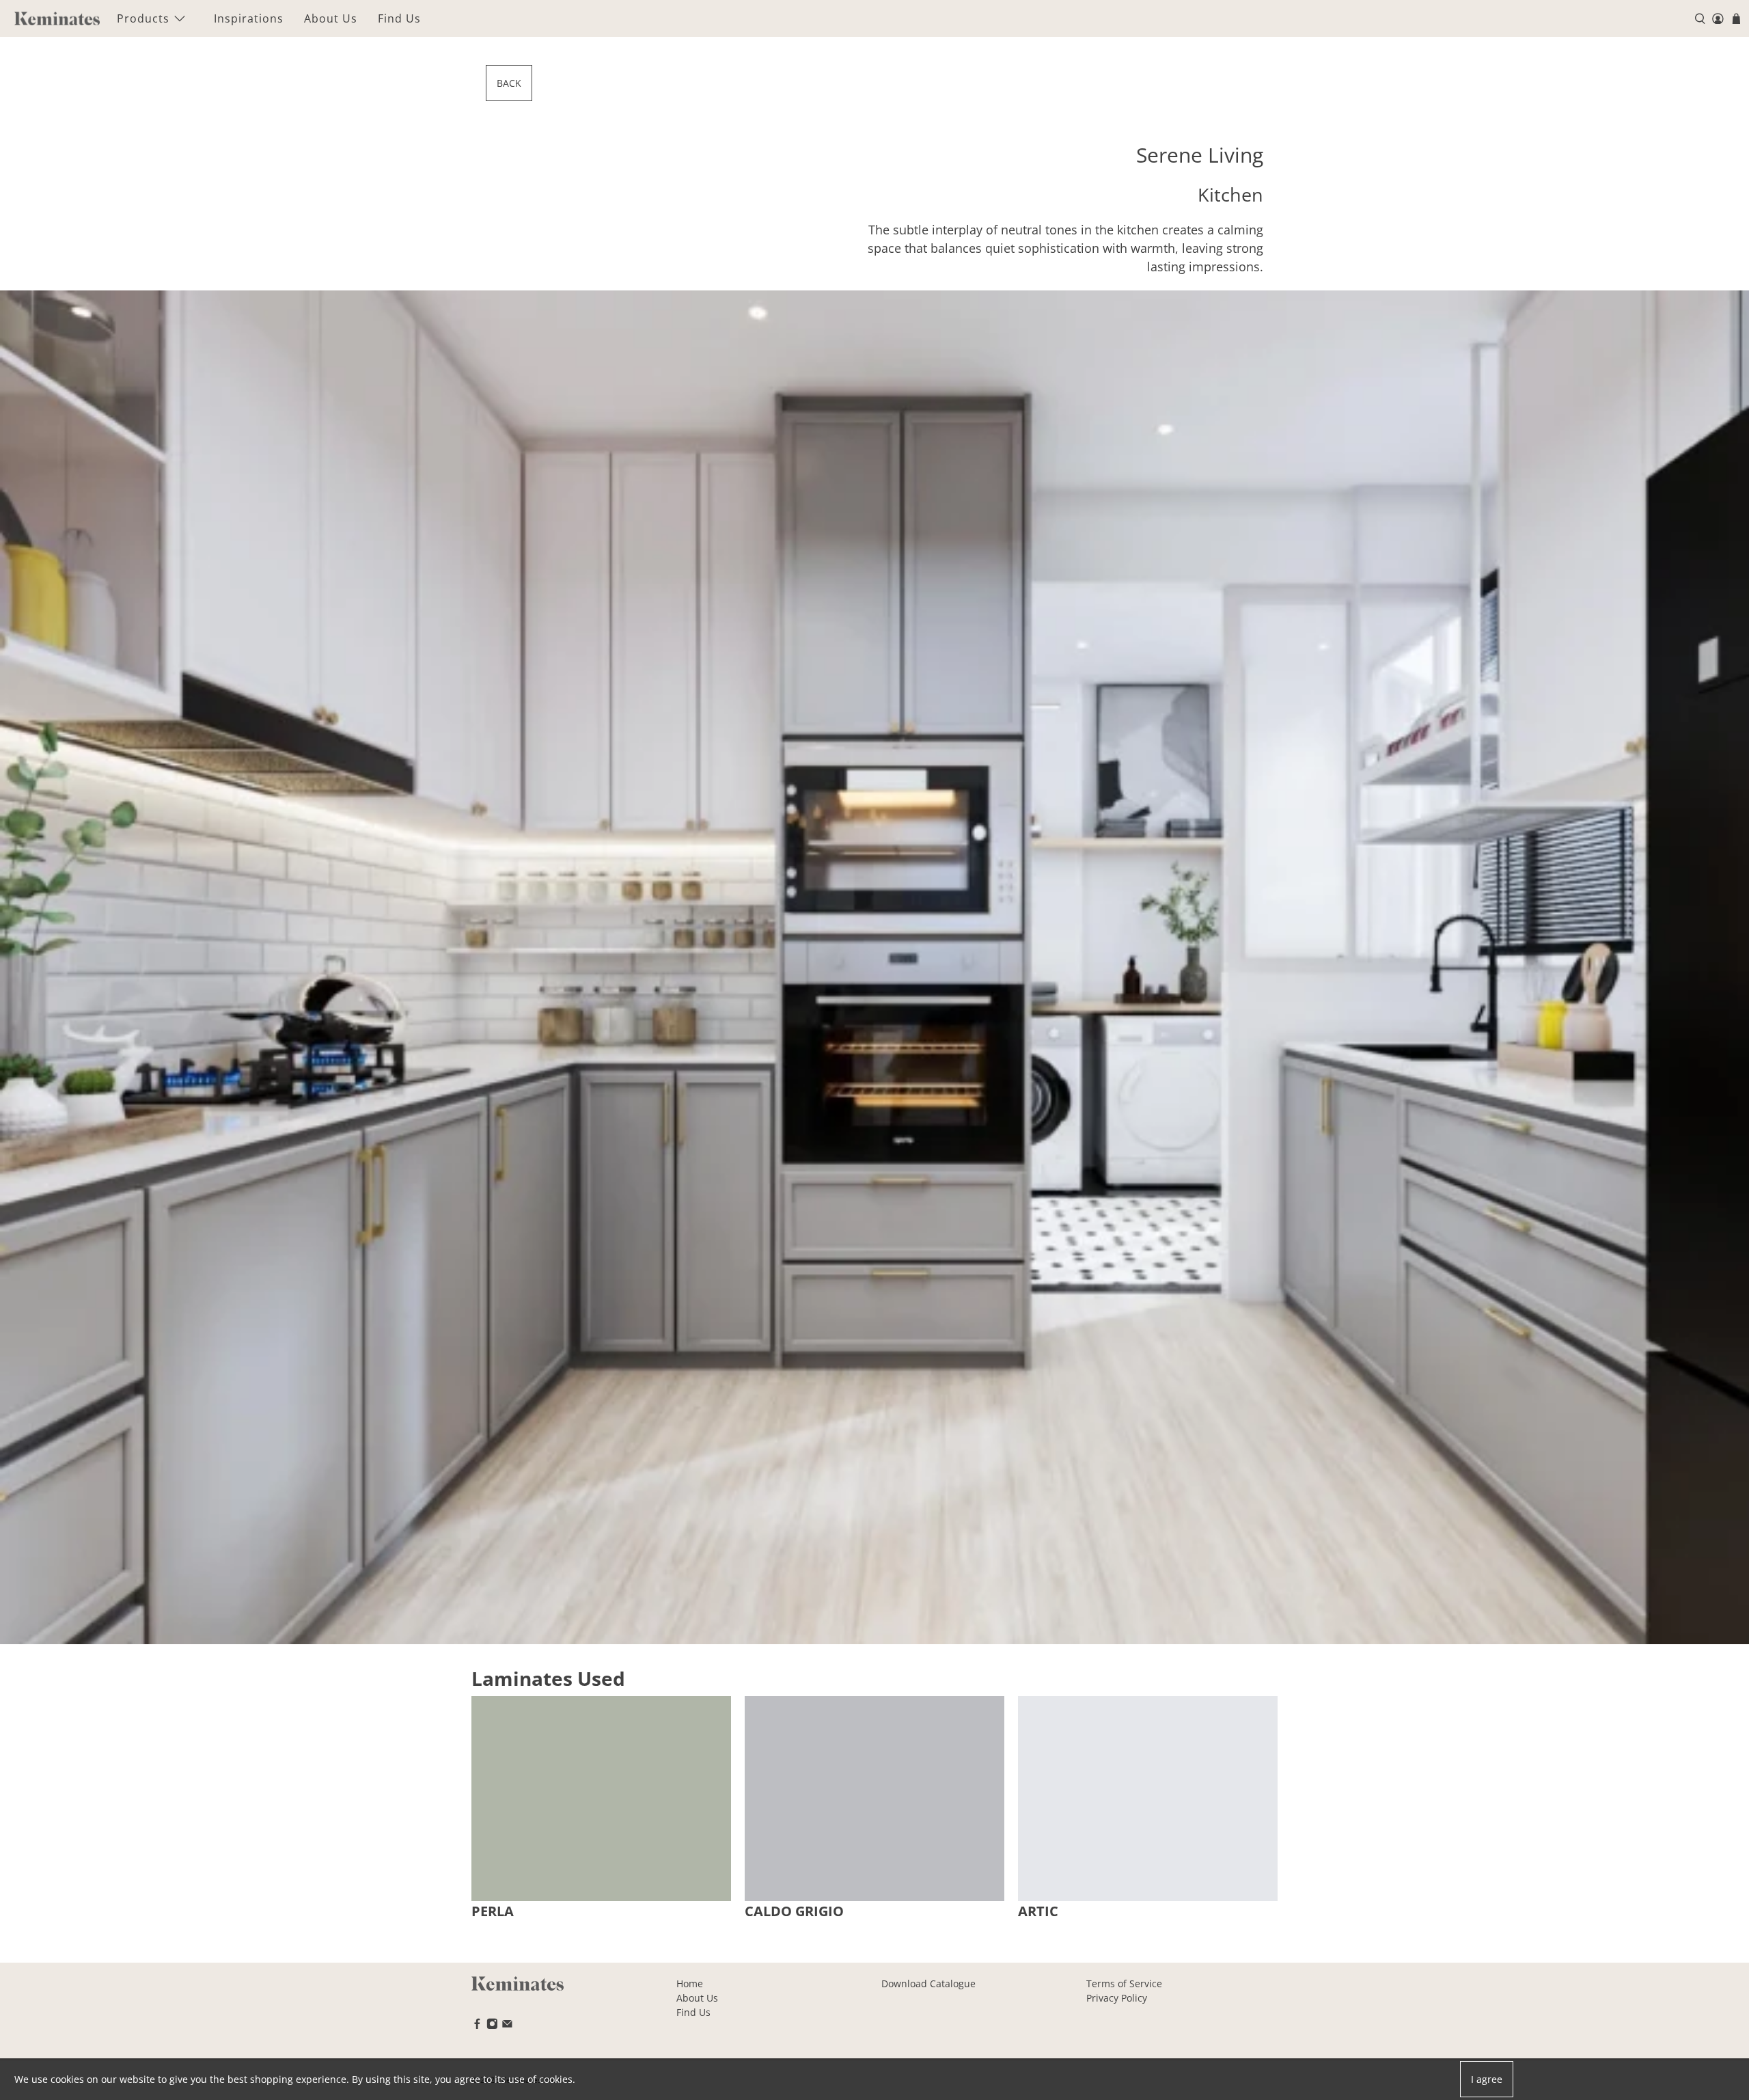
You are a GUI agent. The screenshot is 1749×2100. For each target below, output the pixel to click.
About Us (331, 18)
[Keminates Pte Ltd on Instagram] (492, 2026)
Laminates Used (548, 1678)
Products (143, 18)
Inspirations (249, 18)
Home (690, 1983)
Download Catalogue (928, 1983)
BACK (509, 83)
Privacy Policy (1117, 1998)
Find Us (399, 18)
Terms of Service (1124, 1983)
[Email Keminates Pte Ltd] (507, 2026)
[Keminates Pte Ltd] (57, 18)
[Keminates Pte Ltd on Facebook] (477, 2026)
